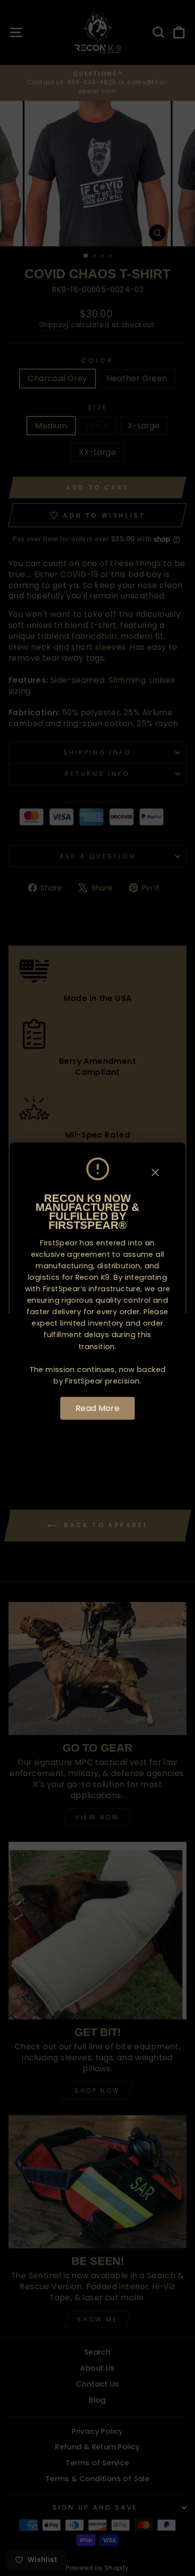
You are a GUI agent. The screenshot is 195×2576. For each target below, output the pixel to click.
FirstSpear (59, 1243)
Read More (98, 1408)
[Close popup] (155, 1174)
